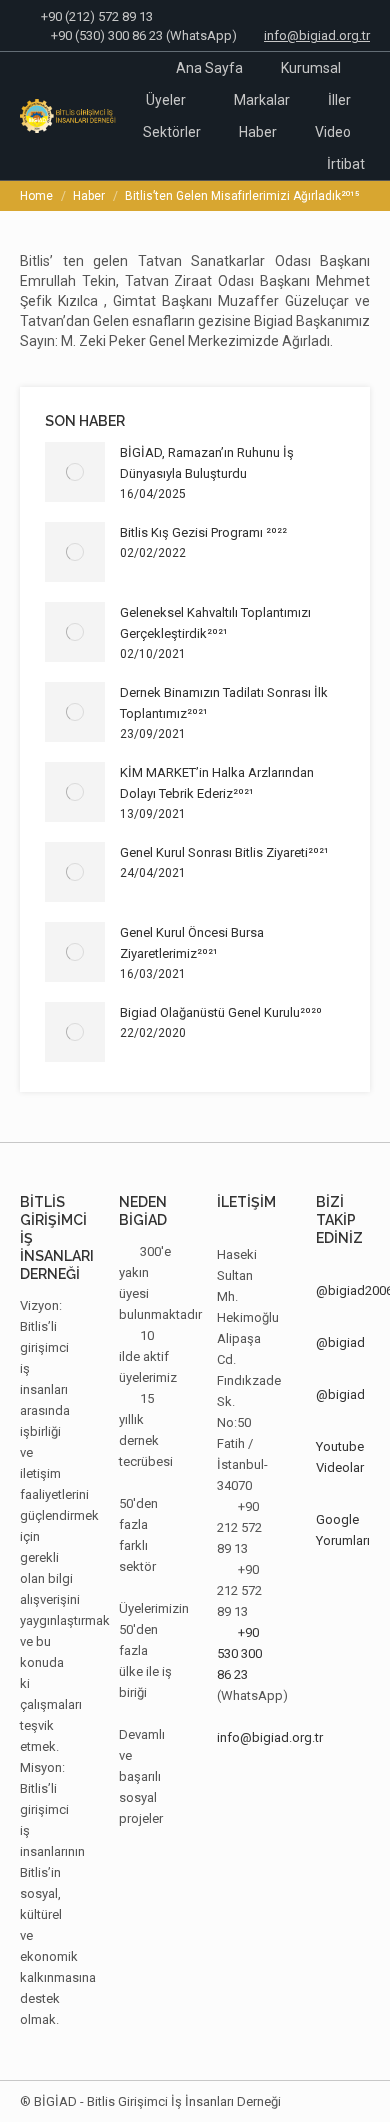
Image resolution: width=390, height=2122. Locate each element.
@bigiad (340, 1342)
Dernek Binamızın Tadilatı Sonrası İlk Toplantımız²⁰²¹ (224, 703)
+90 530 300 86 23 (239, 1653)
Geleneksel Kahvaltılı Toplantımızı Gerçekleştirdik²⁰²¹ (215, 623)
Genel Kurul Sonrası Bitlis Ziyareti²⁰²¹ (224, 852)
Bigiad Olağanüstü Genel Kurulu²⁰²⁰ (221, 1012)
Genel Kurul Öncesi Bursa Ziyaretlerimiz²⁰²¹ (192, 943)
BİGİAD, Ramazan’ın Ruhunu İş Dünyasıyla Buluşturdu (207, 463)
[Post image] (75, 472)
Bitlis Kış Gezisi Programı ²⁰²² (203, 532)
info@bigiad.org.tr (317, 35)
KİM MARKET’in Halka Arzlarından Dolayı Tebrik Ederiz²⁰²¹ (217, 783)
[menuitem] (209, 68)
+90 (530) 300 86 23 (107, 35)
